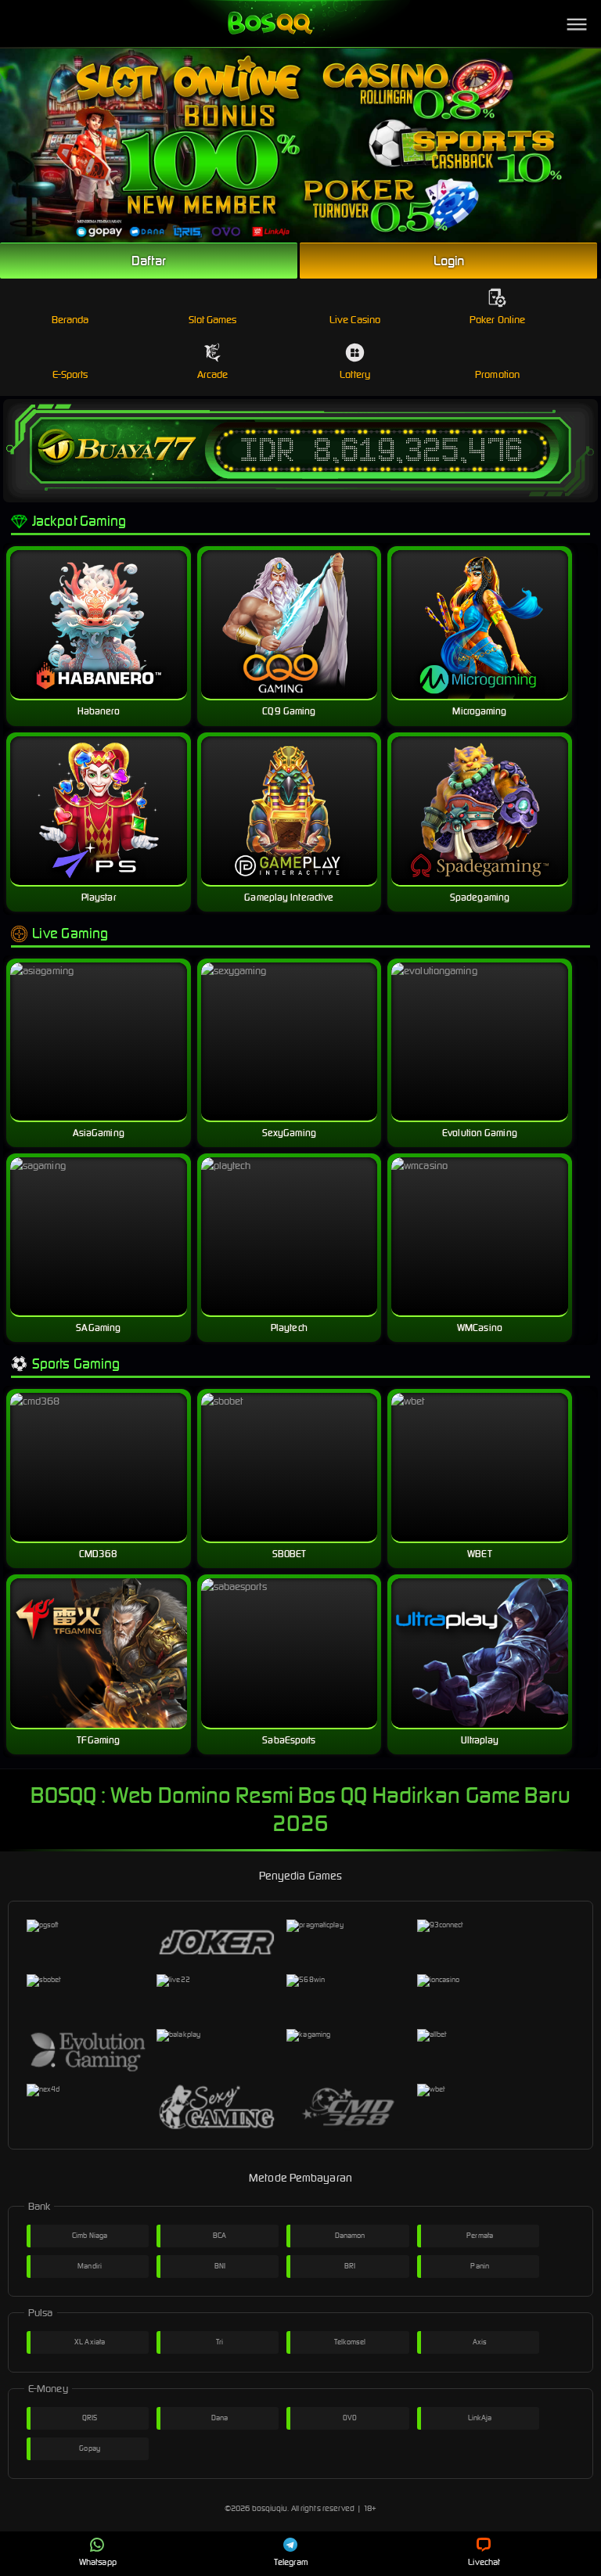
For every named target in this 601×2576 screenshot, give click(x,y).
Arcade (213, 374)
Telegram (291, 2562)
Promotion (497, 374)
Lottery (355, 374)
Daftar (149, 261)
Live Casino (355, 320)
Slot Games (213, 320)
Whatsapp (98, 2562)
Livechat (484, 2562)
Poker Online (497, 320)
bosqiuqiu (270, 2508)
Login (449, 261)
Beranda (70, 320)
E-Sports (70, 374)
